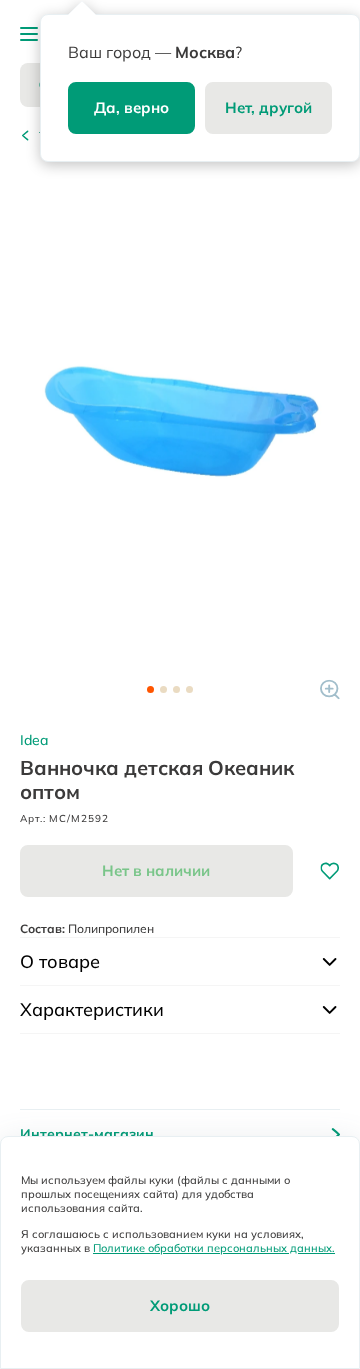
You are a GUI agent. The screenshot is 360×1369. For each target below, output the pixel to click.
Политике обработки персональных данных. (214, 1248)
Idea (34, 740)
